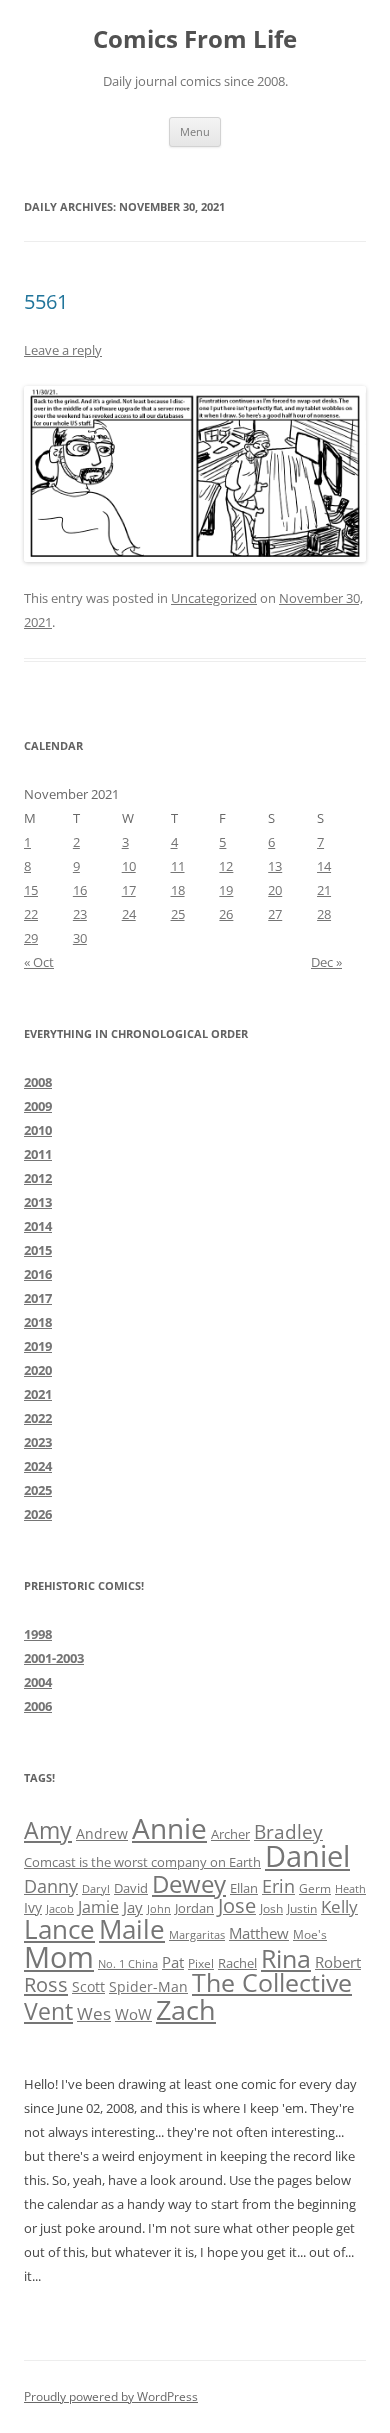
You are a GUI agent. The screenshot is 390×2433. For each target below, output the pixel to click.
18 (178, 890)
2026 (38, 1514)
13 (275, 866)
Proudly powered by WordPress (111, 2396)
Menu (195, 131)
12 (226, 866)
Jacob (60, 1908)
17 (129, 890)
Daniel (307, 1856)
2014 (38, 1226)
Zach (186, 2009)
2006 (38, 1706)
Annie (169, 1828)
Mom (59, 1956)
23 (80, 914)
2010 (38, 1130)
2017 (38, 1298)
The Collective (272, 1982)
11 (178, 866)
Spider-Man (148, 1986)
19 (226, 890)
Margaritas (197, 1934)
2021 (38, 1394)
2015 (38, 1250)
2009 (38, 1106)
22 (31, 914)
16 (80, 890)
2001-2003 (54, 1658)
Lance (59, 1929)
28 (324, 914)
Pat (173, 1962)
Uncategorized (214, 598)
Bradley (288, 1831)
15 (31, 890)
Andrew (102, 1833)
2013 (38, 1202)
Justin (302, 1908)
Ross (46, 1984)
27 (275, 914)
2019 (38, 1346)
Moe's (310, 1934)
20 (275, 890)
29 (31, 938)
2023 (38, 1442)
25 (178, 914)
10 (129, 866)
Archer (230, 1834)
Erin (278, 1886)
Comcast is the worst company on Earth (142, 1862)
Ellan (244, 1888)
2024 (38, 1466)
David (131, 1888)
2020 (38, 1370)
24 (129, 914)
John (159, 1908)
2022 (38, 1418)
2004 (38, 1682)
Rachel (237, 1963)
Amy (48, 1830)
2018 (38, 1322)
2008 (38, 1082)
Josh (271, 1908)
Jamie (98, 1907)
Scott (88, 1986)
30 (80, 938)
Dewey (189, 1883)
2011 (38, 1154)
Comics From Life (195, 39)
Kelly (339, 1906)
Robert (338, 1962)
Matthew (259, 1933)
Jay (133, 1907)
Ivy (33, 1907)
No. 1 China (128, 1963)
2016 (38, 1274)
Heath (350, 1889)
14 (324, 866)
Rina (286, 1958)
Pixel (201, 1963)
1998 (38, 1634)
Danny (51, 1886)
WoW (133, 2014)
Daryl (96, 1889)
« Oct (39, 962)
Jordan (194, 1908)
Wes (94, 2013)
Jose (237, 1905)
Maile (132, 1929)
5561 (46, 301)
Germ (315, 1888)
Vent (48, 2011)
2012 (38, 1178)
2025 (38, 1490)
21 (324, 890)
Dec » (326, 962)
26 (226, 914)
